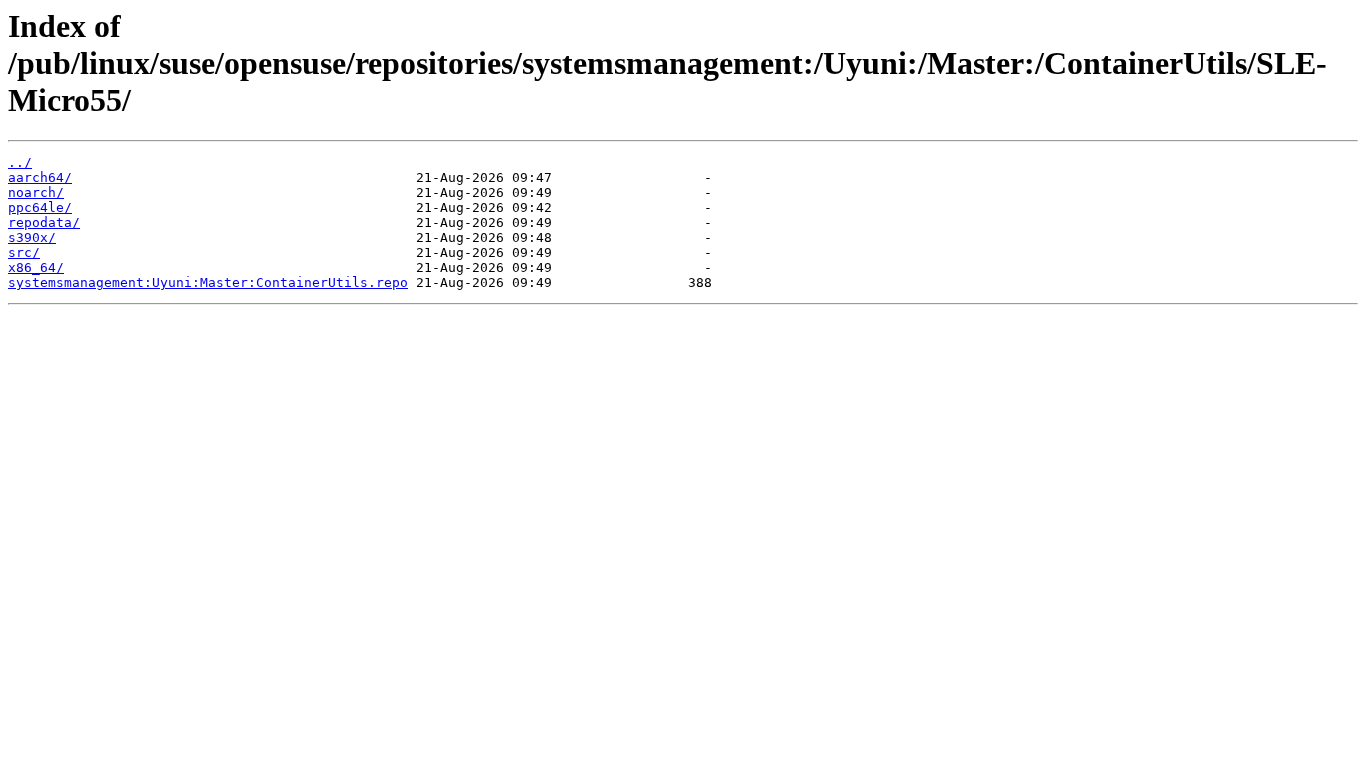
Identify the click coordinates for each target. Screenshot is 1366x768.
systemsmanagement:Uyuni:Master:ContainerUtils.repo (208, 282)
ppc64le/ (40, 207)
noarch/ (36, 192)
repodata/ (44, 222)
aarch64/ (40, 177)
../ (20, 162)
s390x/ (32, 237)
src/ (24, 252)
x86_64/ (36, 267)
